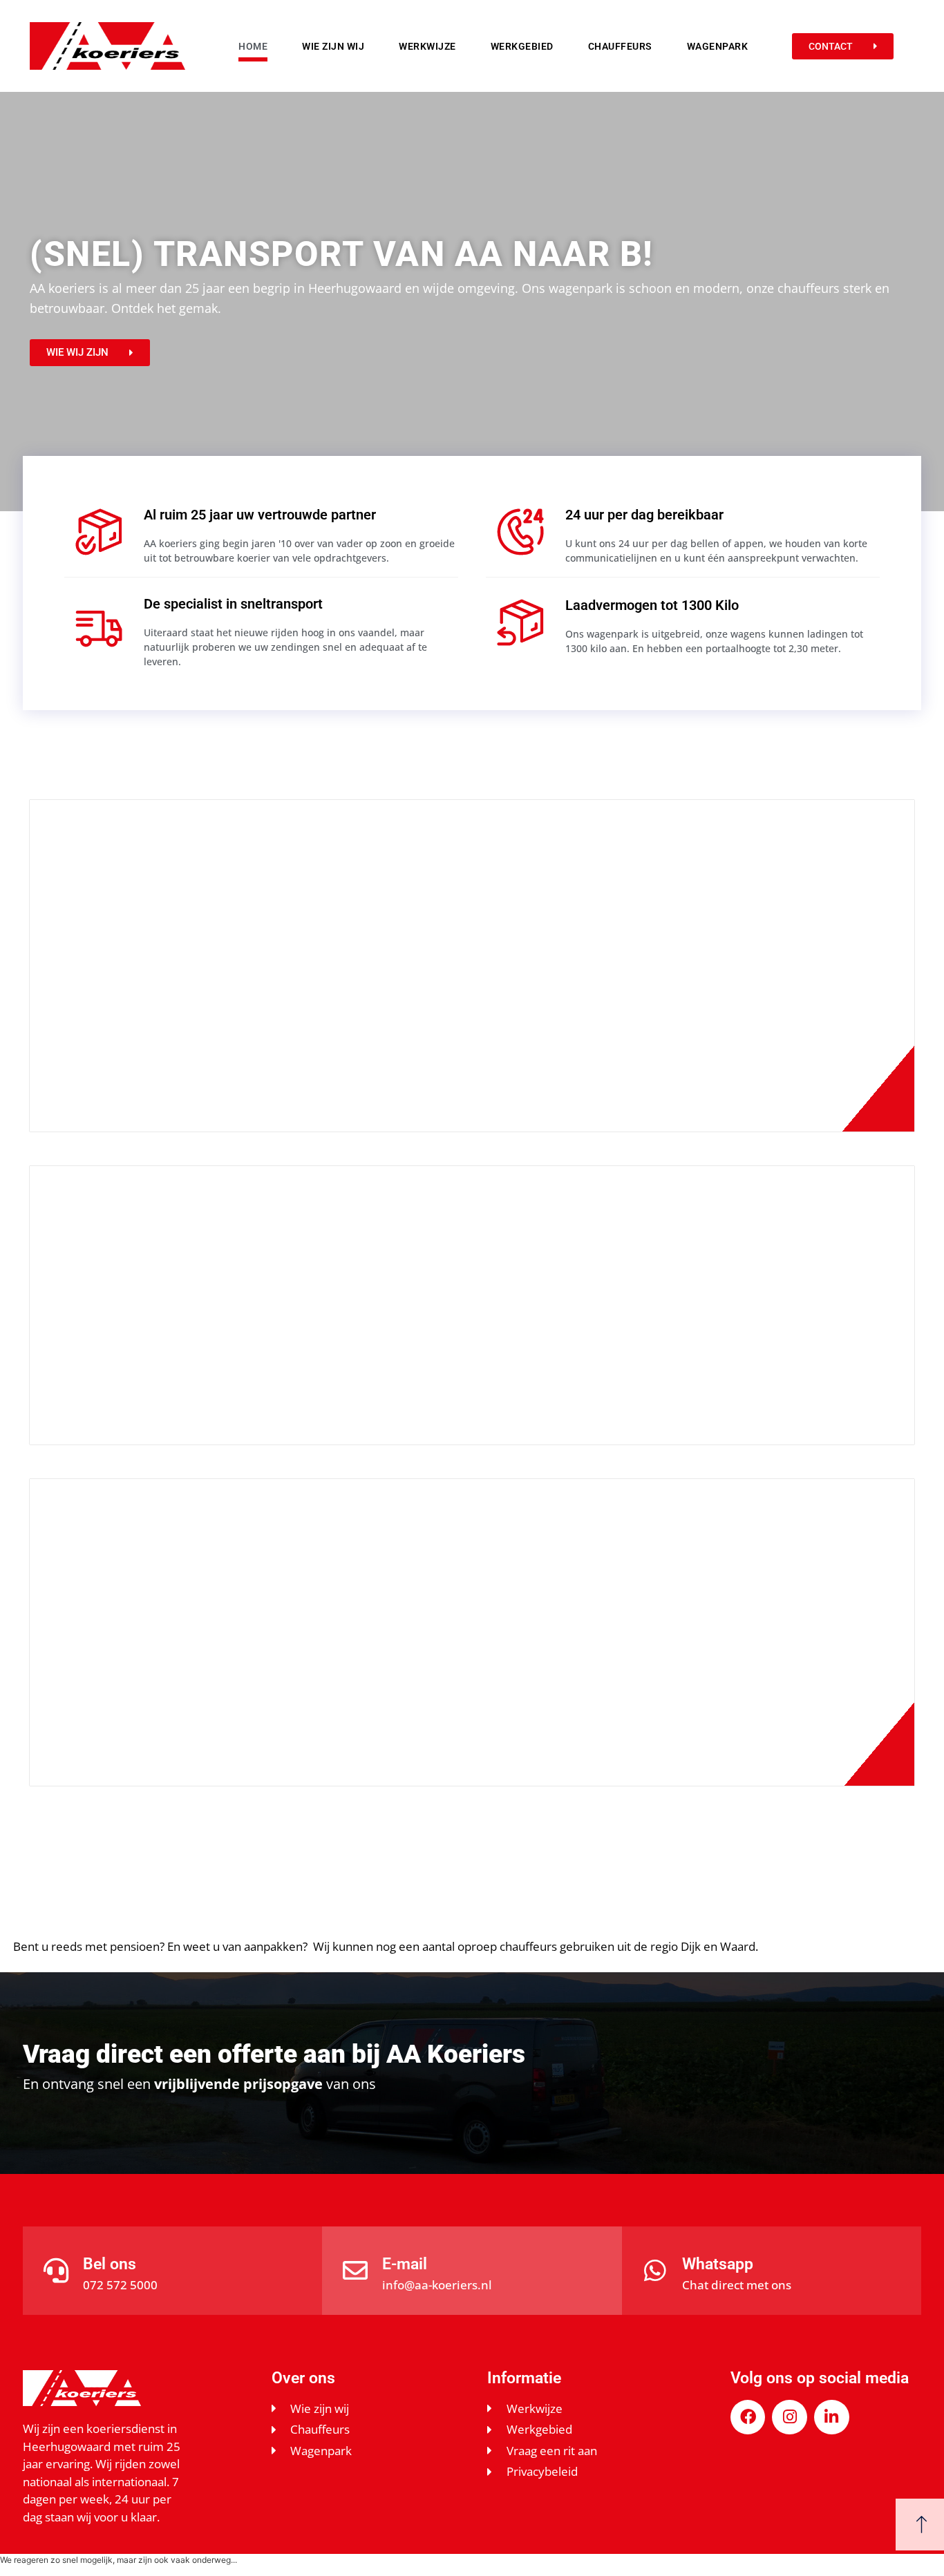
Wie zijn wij (333, 46)
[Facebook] (748, 2417)
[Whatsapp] (655, 2271)
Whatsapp (718, 2264)
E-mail (405, 2264)
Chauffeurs (620, 46)
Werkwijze (427, 46)
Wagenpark (718, 46)
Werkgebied (522, 46)
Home (253, 46)
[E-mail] (355, 2271)
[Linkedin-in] (832, 2417)
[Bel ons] (56, 2271)
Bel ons (110, 2264)
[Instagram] (790, 2417)
